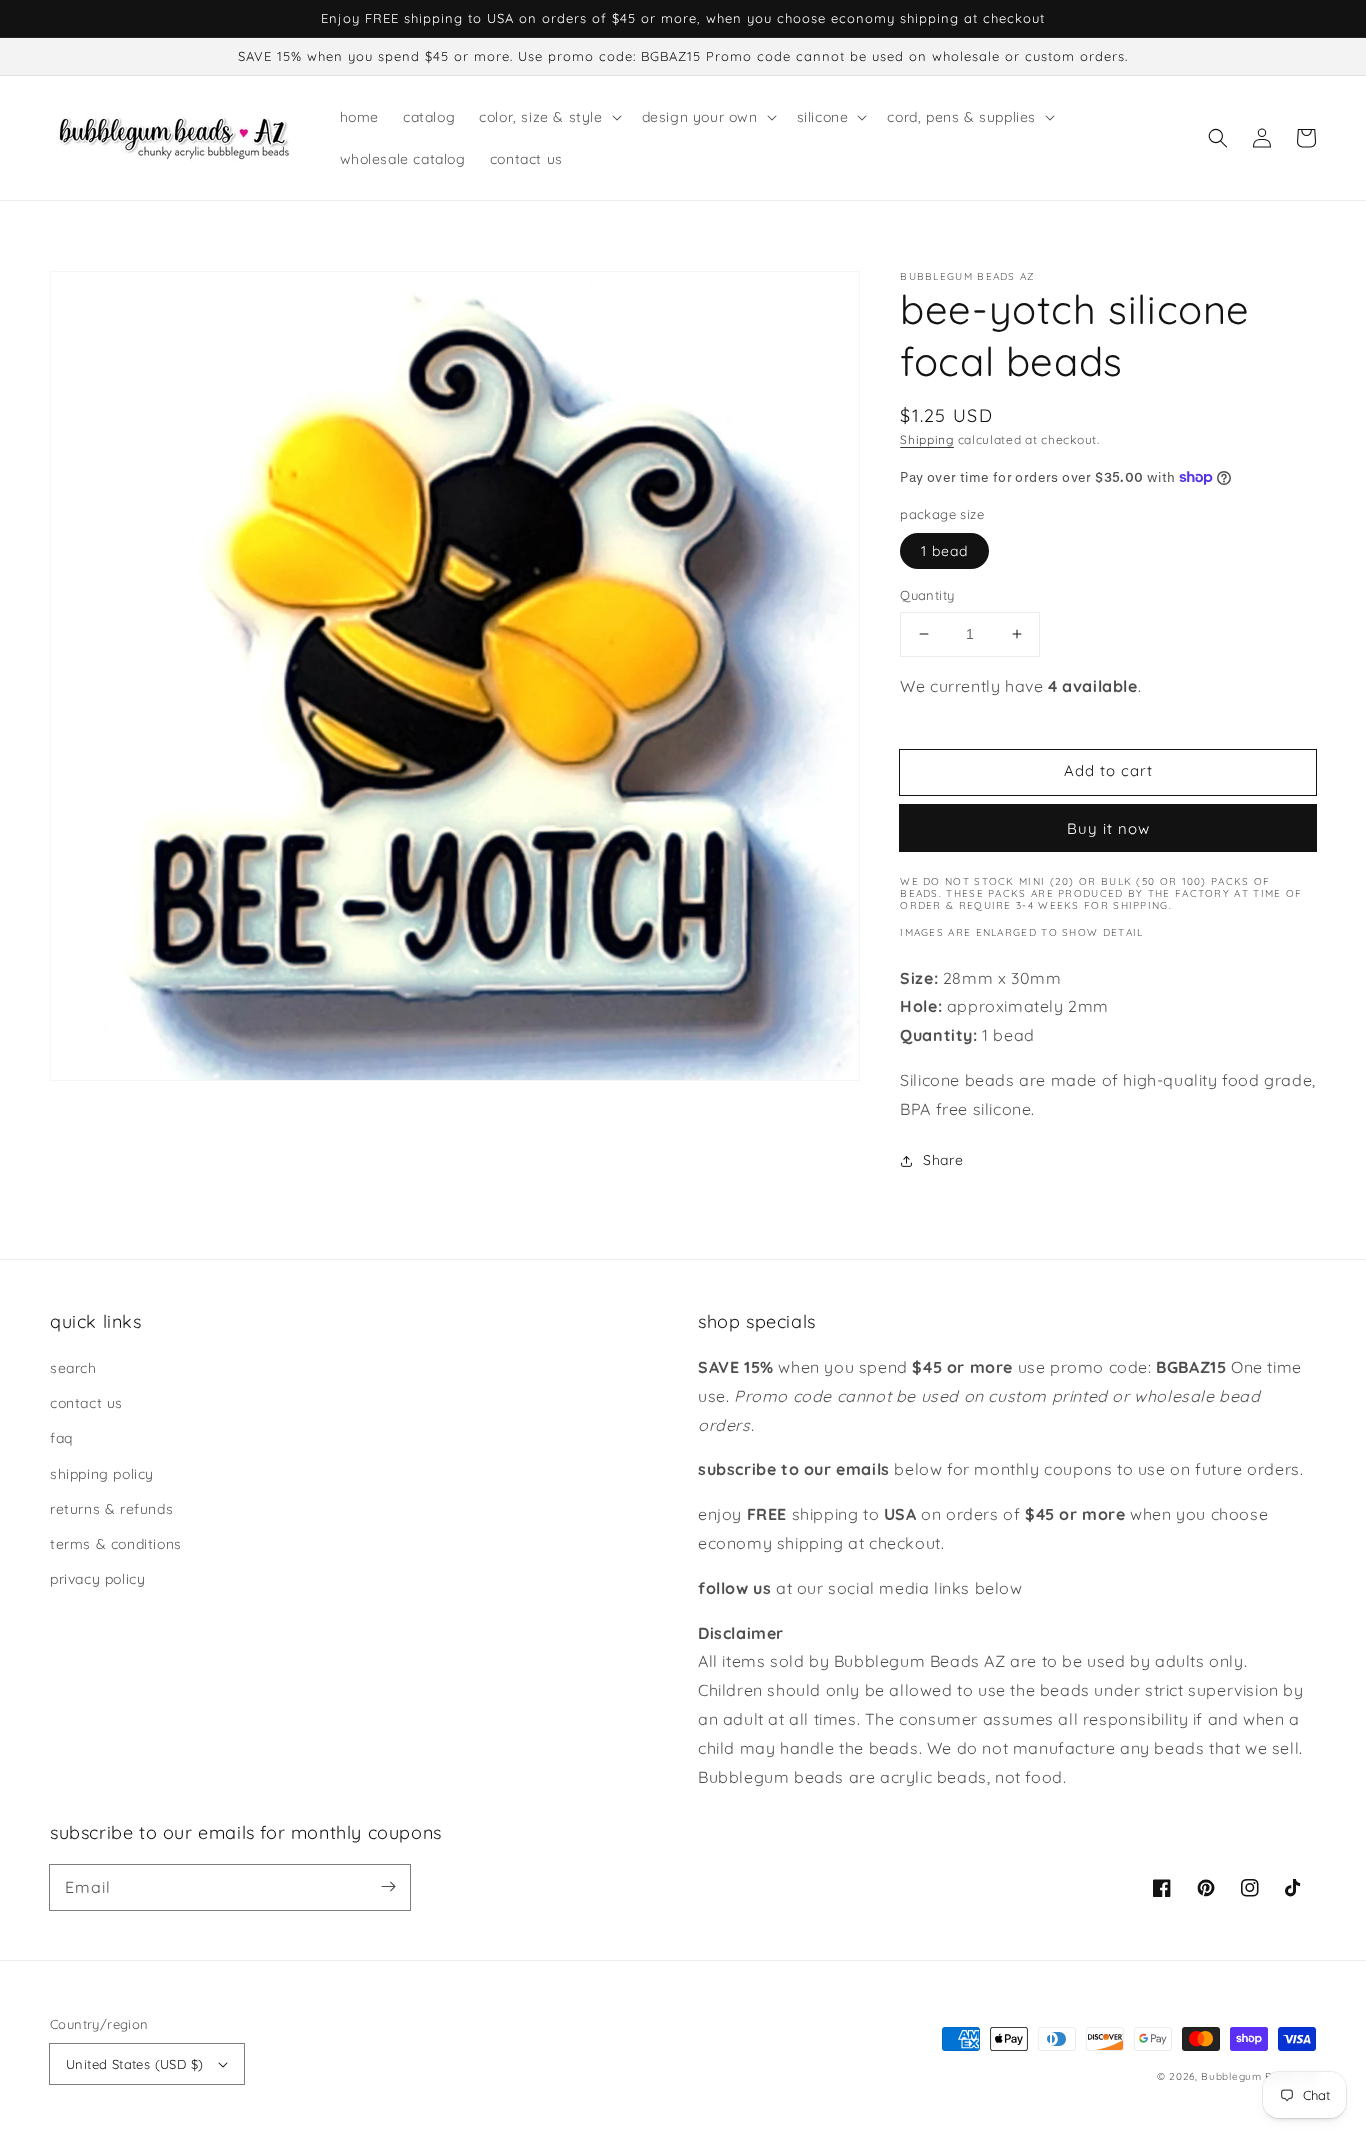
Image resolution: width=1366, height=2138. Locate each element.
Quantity (927, 595)
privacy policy (97, 1579)
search (73, 1368)
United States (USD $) (134, 2064)
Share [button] (943, 1160)
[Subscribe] (388, 1887)
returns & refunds (111, 1509)
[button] (1218, 138)
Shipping (927, 439)
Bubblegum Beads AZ (1258, 2076)
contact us (86, 1403)
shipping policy (102, 1474)
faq (61, 1438)
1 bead (944, 551)
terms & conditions (116, 1544)
